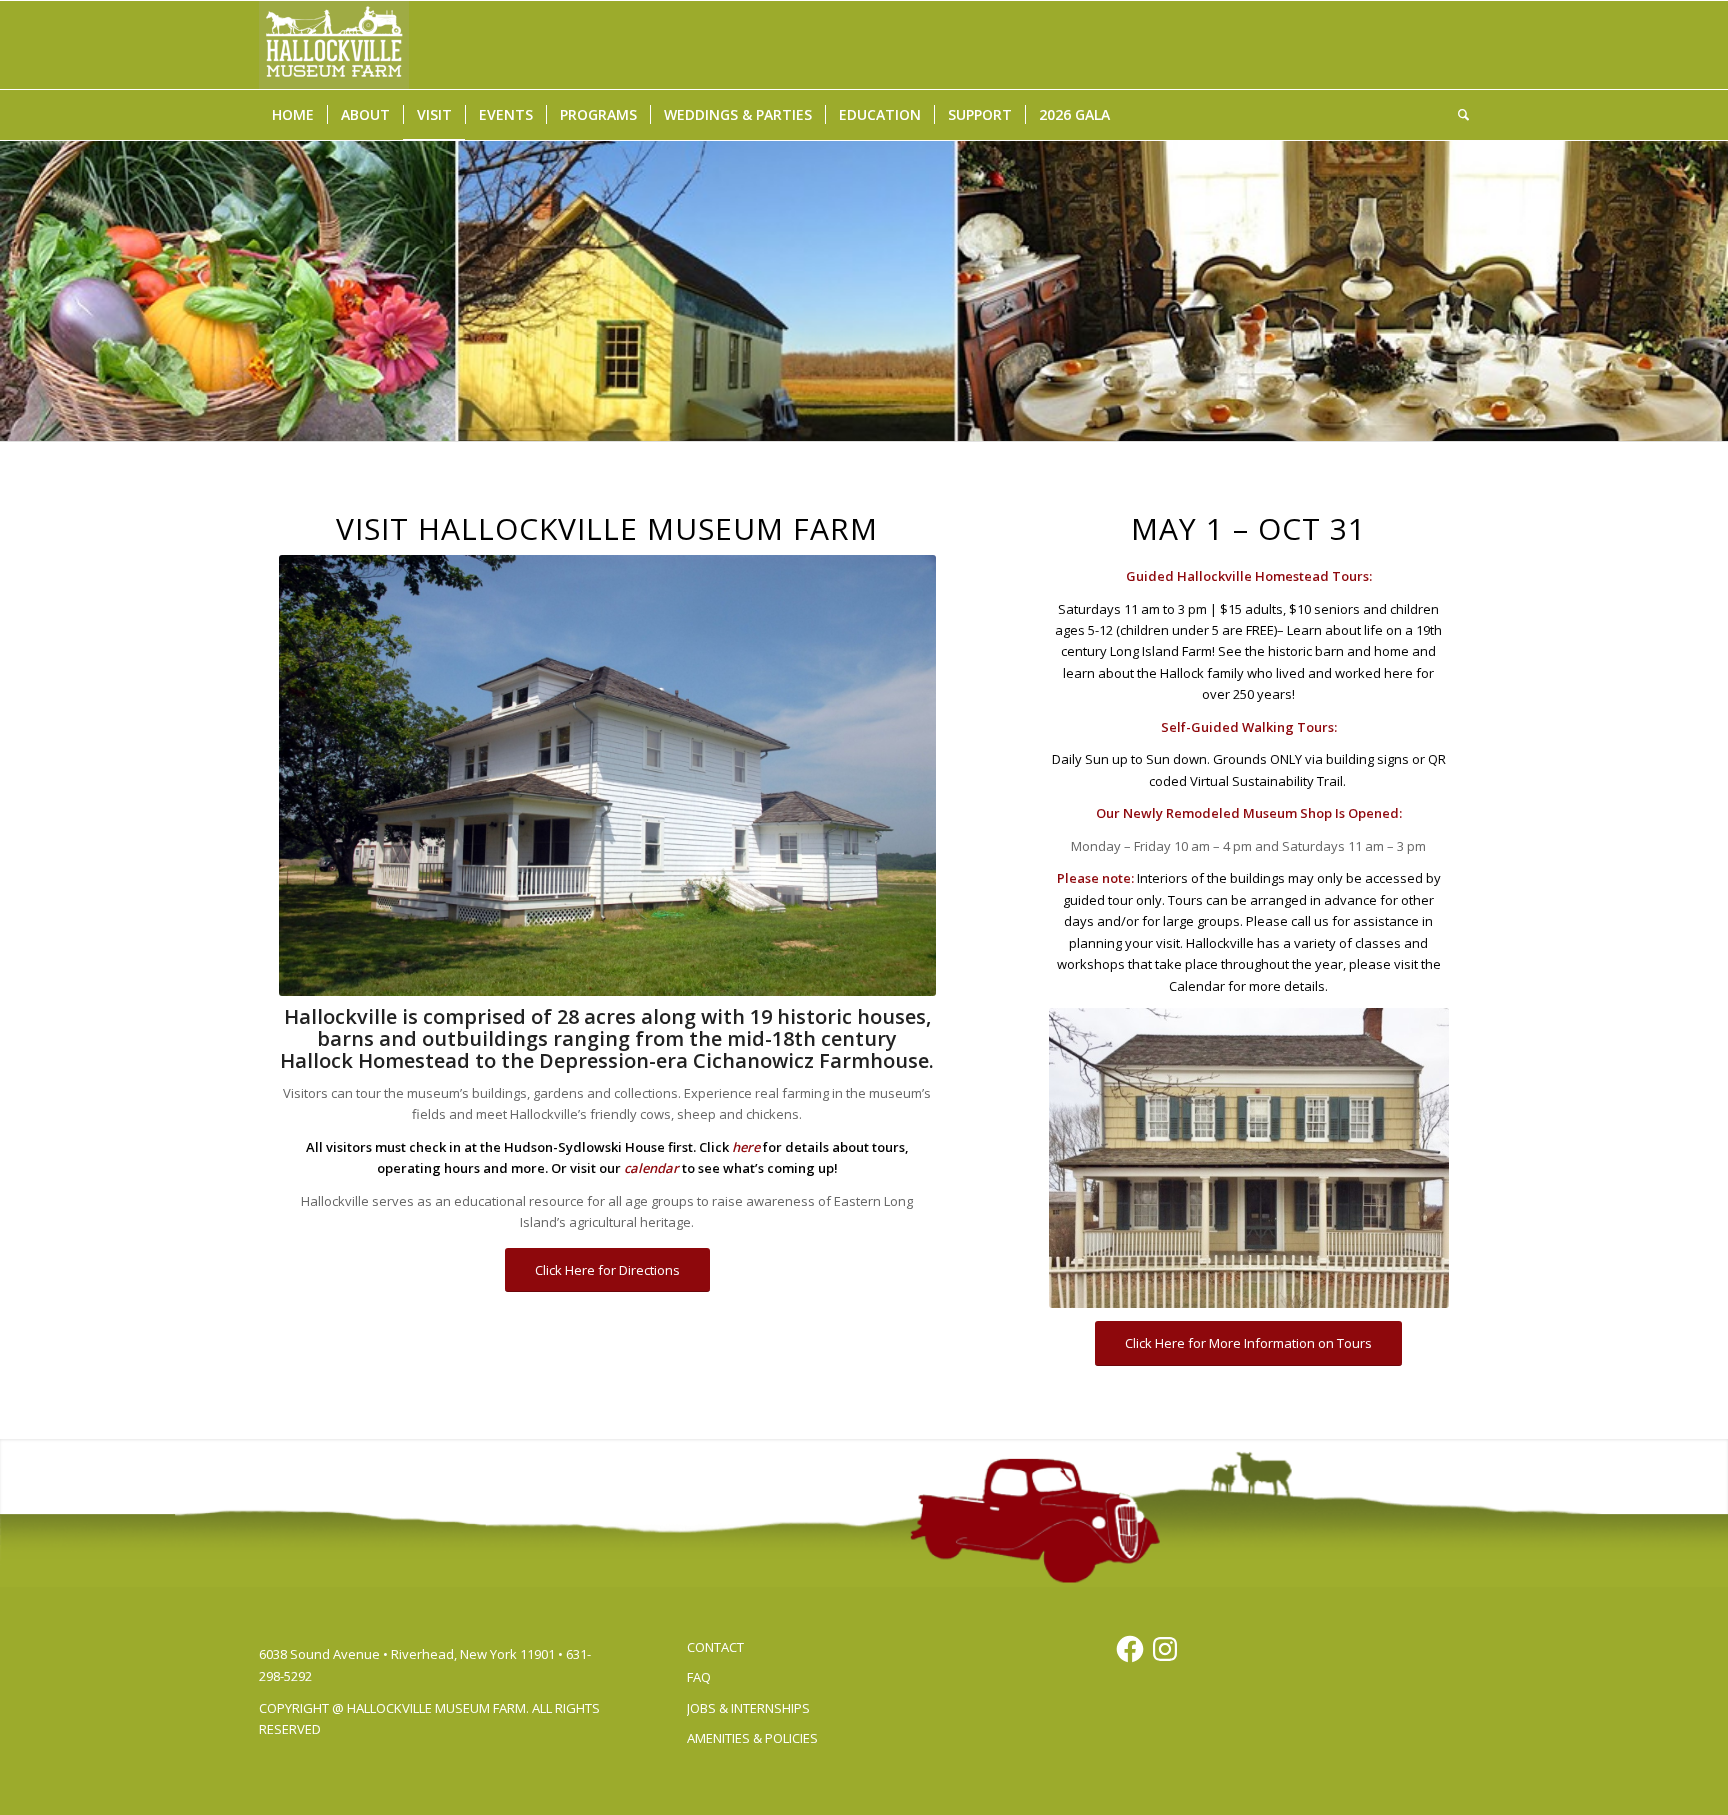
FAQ (699, 1677)
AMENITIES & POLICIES (752, 1738)
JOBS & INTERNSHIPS (748, 1708)
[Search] (1457, 115)
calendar (651, 1168)
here (746, 1147)
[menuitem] (293, 115)
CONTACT (715, 1647)
